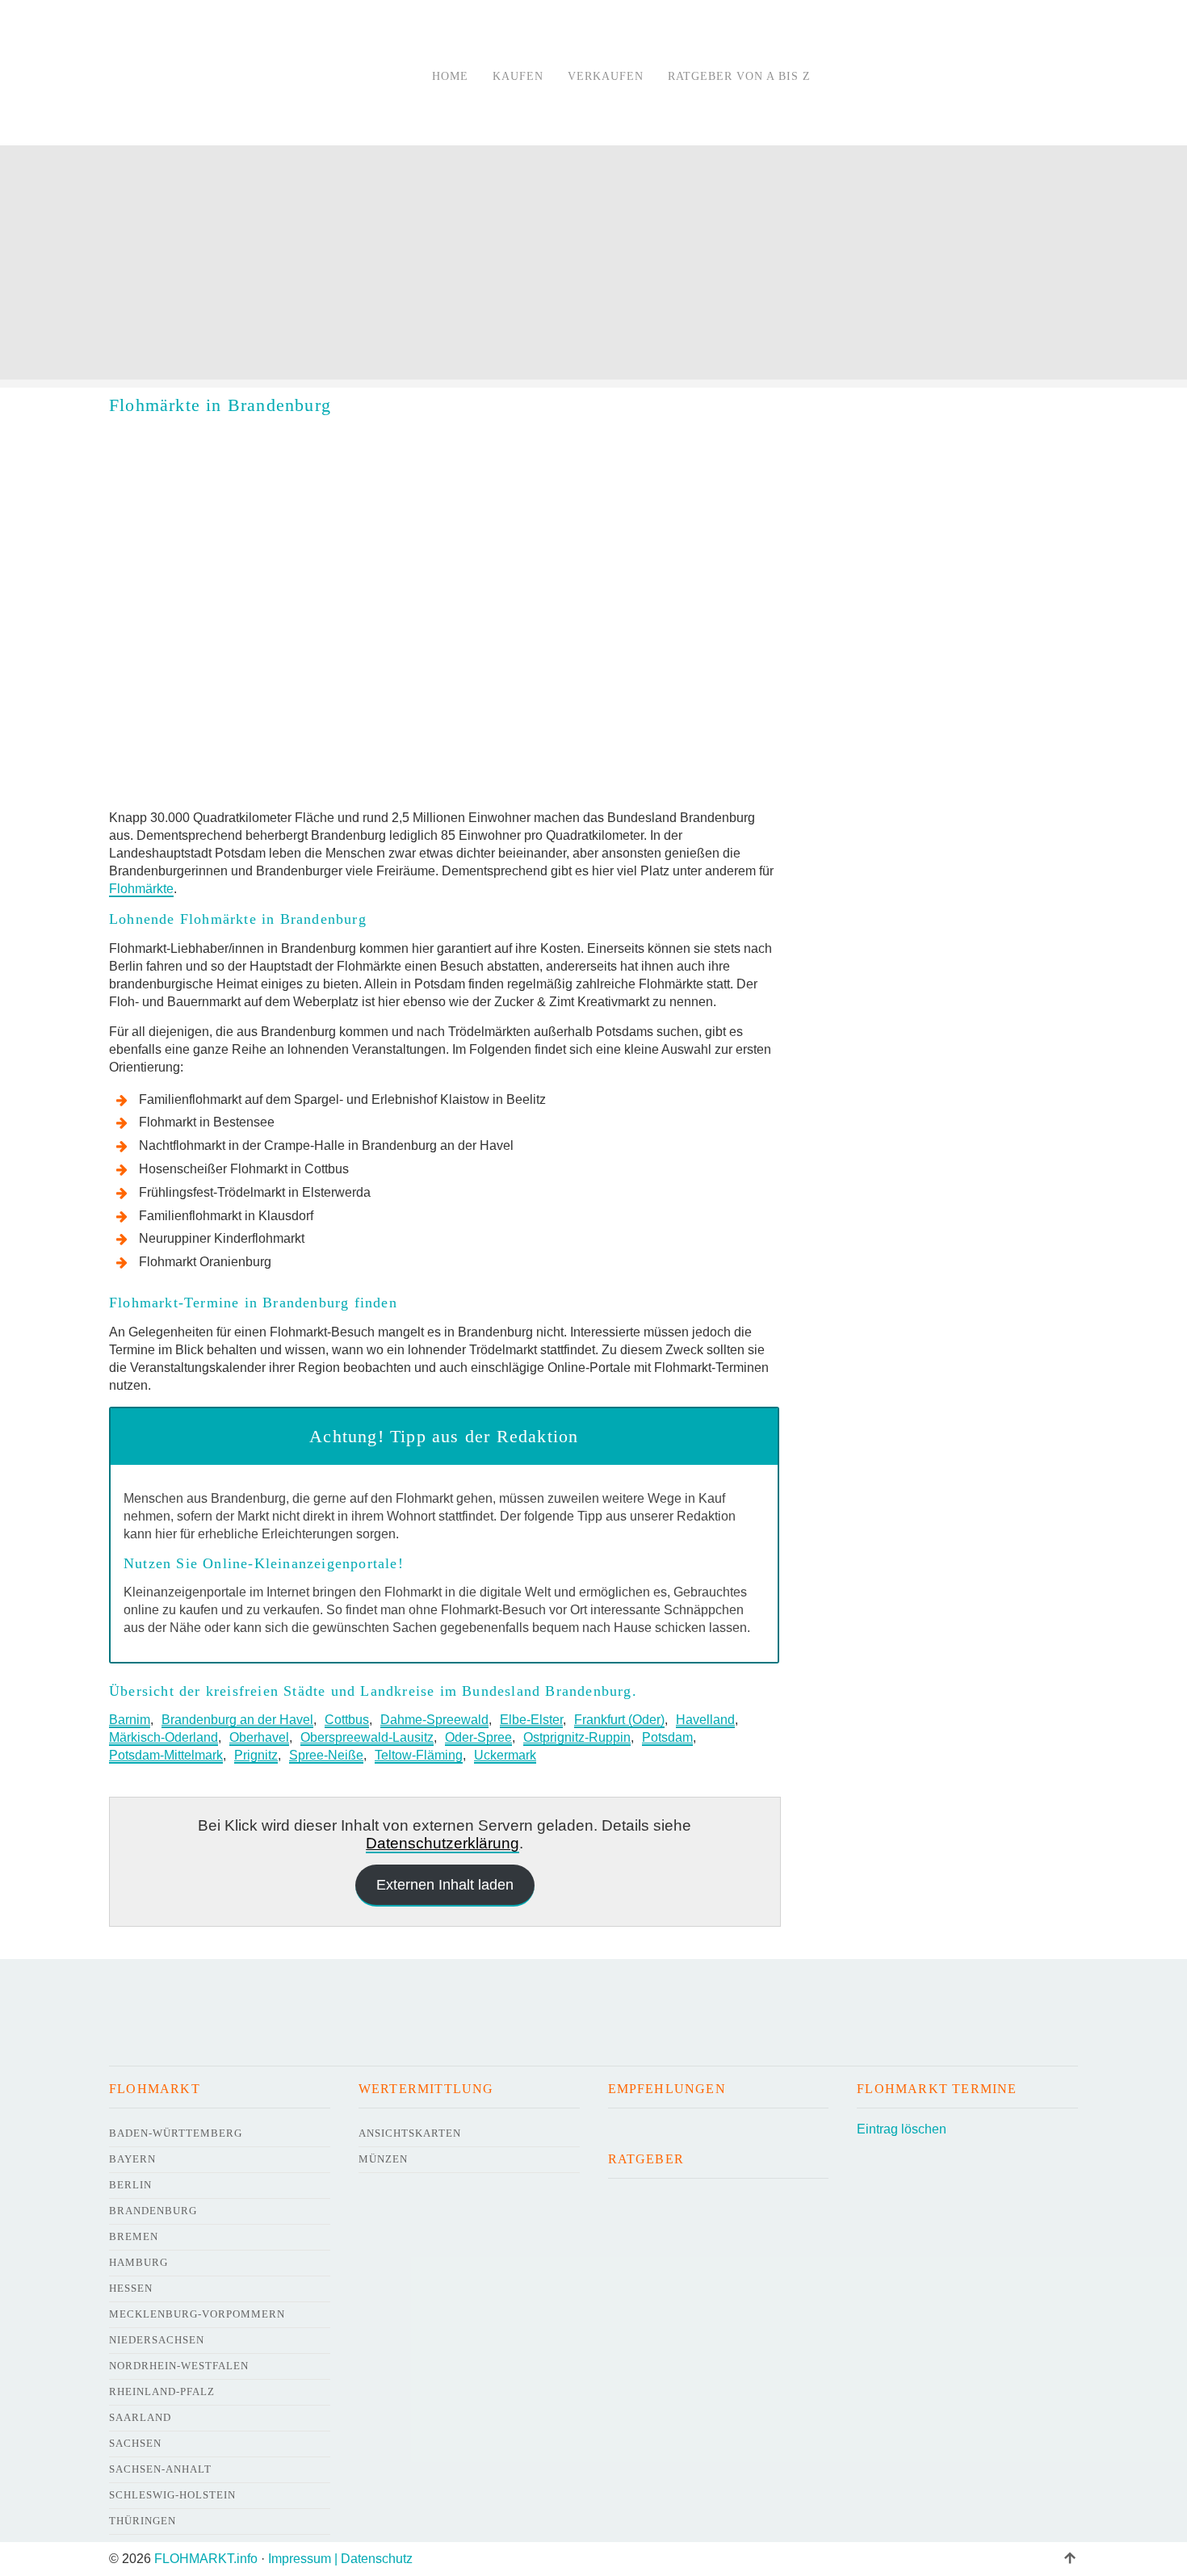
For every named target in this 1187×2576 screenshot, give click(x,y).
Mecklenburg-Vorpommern (197, 2314)
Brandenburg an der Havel (237, 1720)
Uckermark (505, 1755)
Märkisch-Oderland (164, 1737)
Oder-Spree (478, 1737)
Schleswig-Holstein (172, 2495)
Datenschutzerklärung (443, 1843)
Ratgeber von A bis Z (739, 76)
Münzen (383, 2159)
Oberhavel (259, 1737)
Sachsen (135, 2443)
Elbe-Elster (531, 1720)
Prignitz (256, 1755)
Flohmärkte (141, 889)
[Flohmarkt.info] (250, 76)
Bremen (134, 2236)
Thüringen (143, 2521)
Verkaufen (606, 76)
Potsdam (667, 1737)
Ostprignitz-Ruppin (577, 1737)
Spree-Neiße (326, 1755)
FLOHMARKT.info (206, 2559)
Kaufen (518, 76)
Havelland (705, 1720)
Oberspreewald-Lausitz (367, 1737)
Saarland (140, 2417)
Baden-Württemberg (176, 2133)
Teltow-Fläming (419, 1755)
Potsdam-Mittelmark (166, 1755)
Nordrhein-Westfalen (179, 2366)
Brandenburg (153, 2211)
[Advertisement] (593, 266)
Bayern (132, 2159)
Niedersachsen (157, 2340)
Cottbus (347, 1720)
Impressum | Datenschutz (340, 2559)
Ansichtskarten (410, 2133)
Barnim (130, 1720)
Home (450, 76)
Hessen (131, 2288)
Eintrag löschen (902, 2129)
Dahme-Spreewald (434, 1720)
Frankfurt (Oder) (619, 1720)
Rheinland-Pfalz (162, 2391)
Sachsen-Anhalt (160, 2469)
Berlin (130, 2185)
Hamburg (138, 2262)
